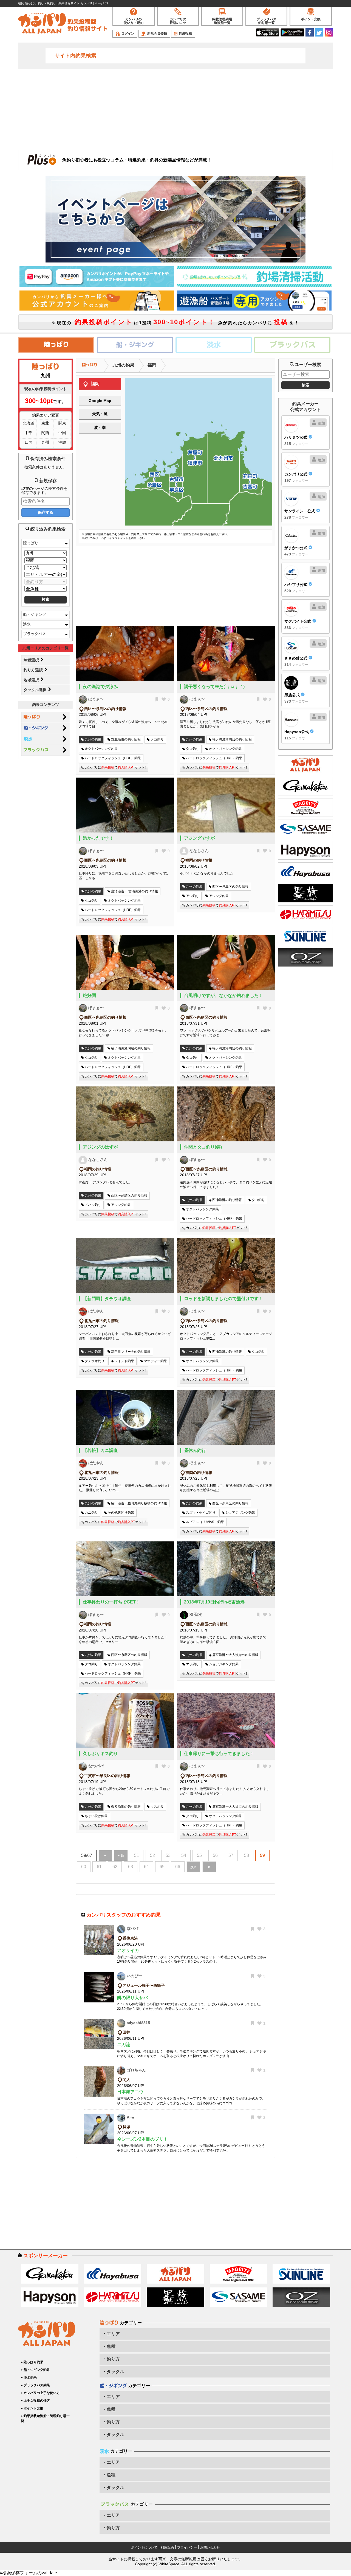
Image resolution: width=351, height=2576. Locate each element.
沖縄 (62, 442)
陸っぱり (31, 543)
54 (184, 1855)
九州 (45, 442)
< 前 (121, 1856)
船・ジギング (35, 614)
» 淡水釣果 (29, 2377)
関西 (45, 433)
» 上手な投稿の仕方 (35, 2401)
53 (168, 1855)
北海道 (29, 423)
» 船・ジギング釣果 (35, 2370)
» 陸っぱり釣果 (32, 2362)
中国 (62, 433)
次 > (193, 1867)
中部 (29, 433)
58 (247, 1855)
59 (262, 1855)
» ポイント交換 (32, 2408)
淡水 (27, 624)
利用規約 (167, 2547)
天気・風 (100, 414)
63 (131, 1867)
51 (137, 1855)
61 (99, 1867)
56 (215, 1855)
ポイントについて (144, 2547)
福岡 (152, 365)
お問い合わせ (210, 2547)
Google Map (100, 401)
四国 (29, 442)
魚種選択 (32, 660)
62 (115, 1867)
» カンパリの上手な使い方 (40, 2393)
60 (84, 1867)
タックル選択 (36, 690)
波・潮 (100, 428)
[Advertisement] (175, 109)
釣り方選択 (34, 670)
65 (162, 1867)
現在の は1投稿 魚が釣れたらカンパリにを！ (177, 322)
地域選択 (32, 680)
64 (146, 1867)
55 (199, 1855)
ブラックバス (35, 634)
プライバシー (187, 2547)
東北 (45, 423)
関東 (62, 423)
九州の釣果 (123, 365)
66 (178, 1867)
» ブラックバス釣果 (35, 2385)
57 (231, 1855)
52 (152, 1855)
